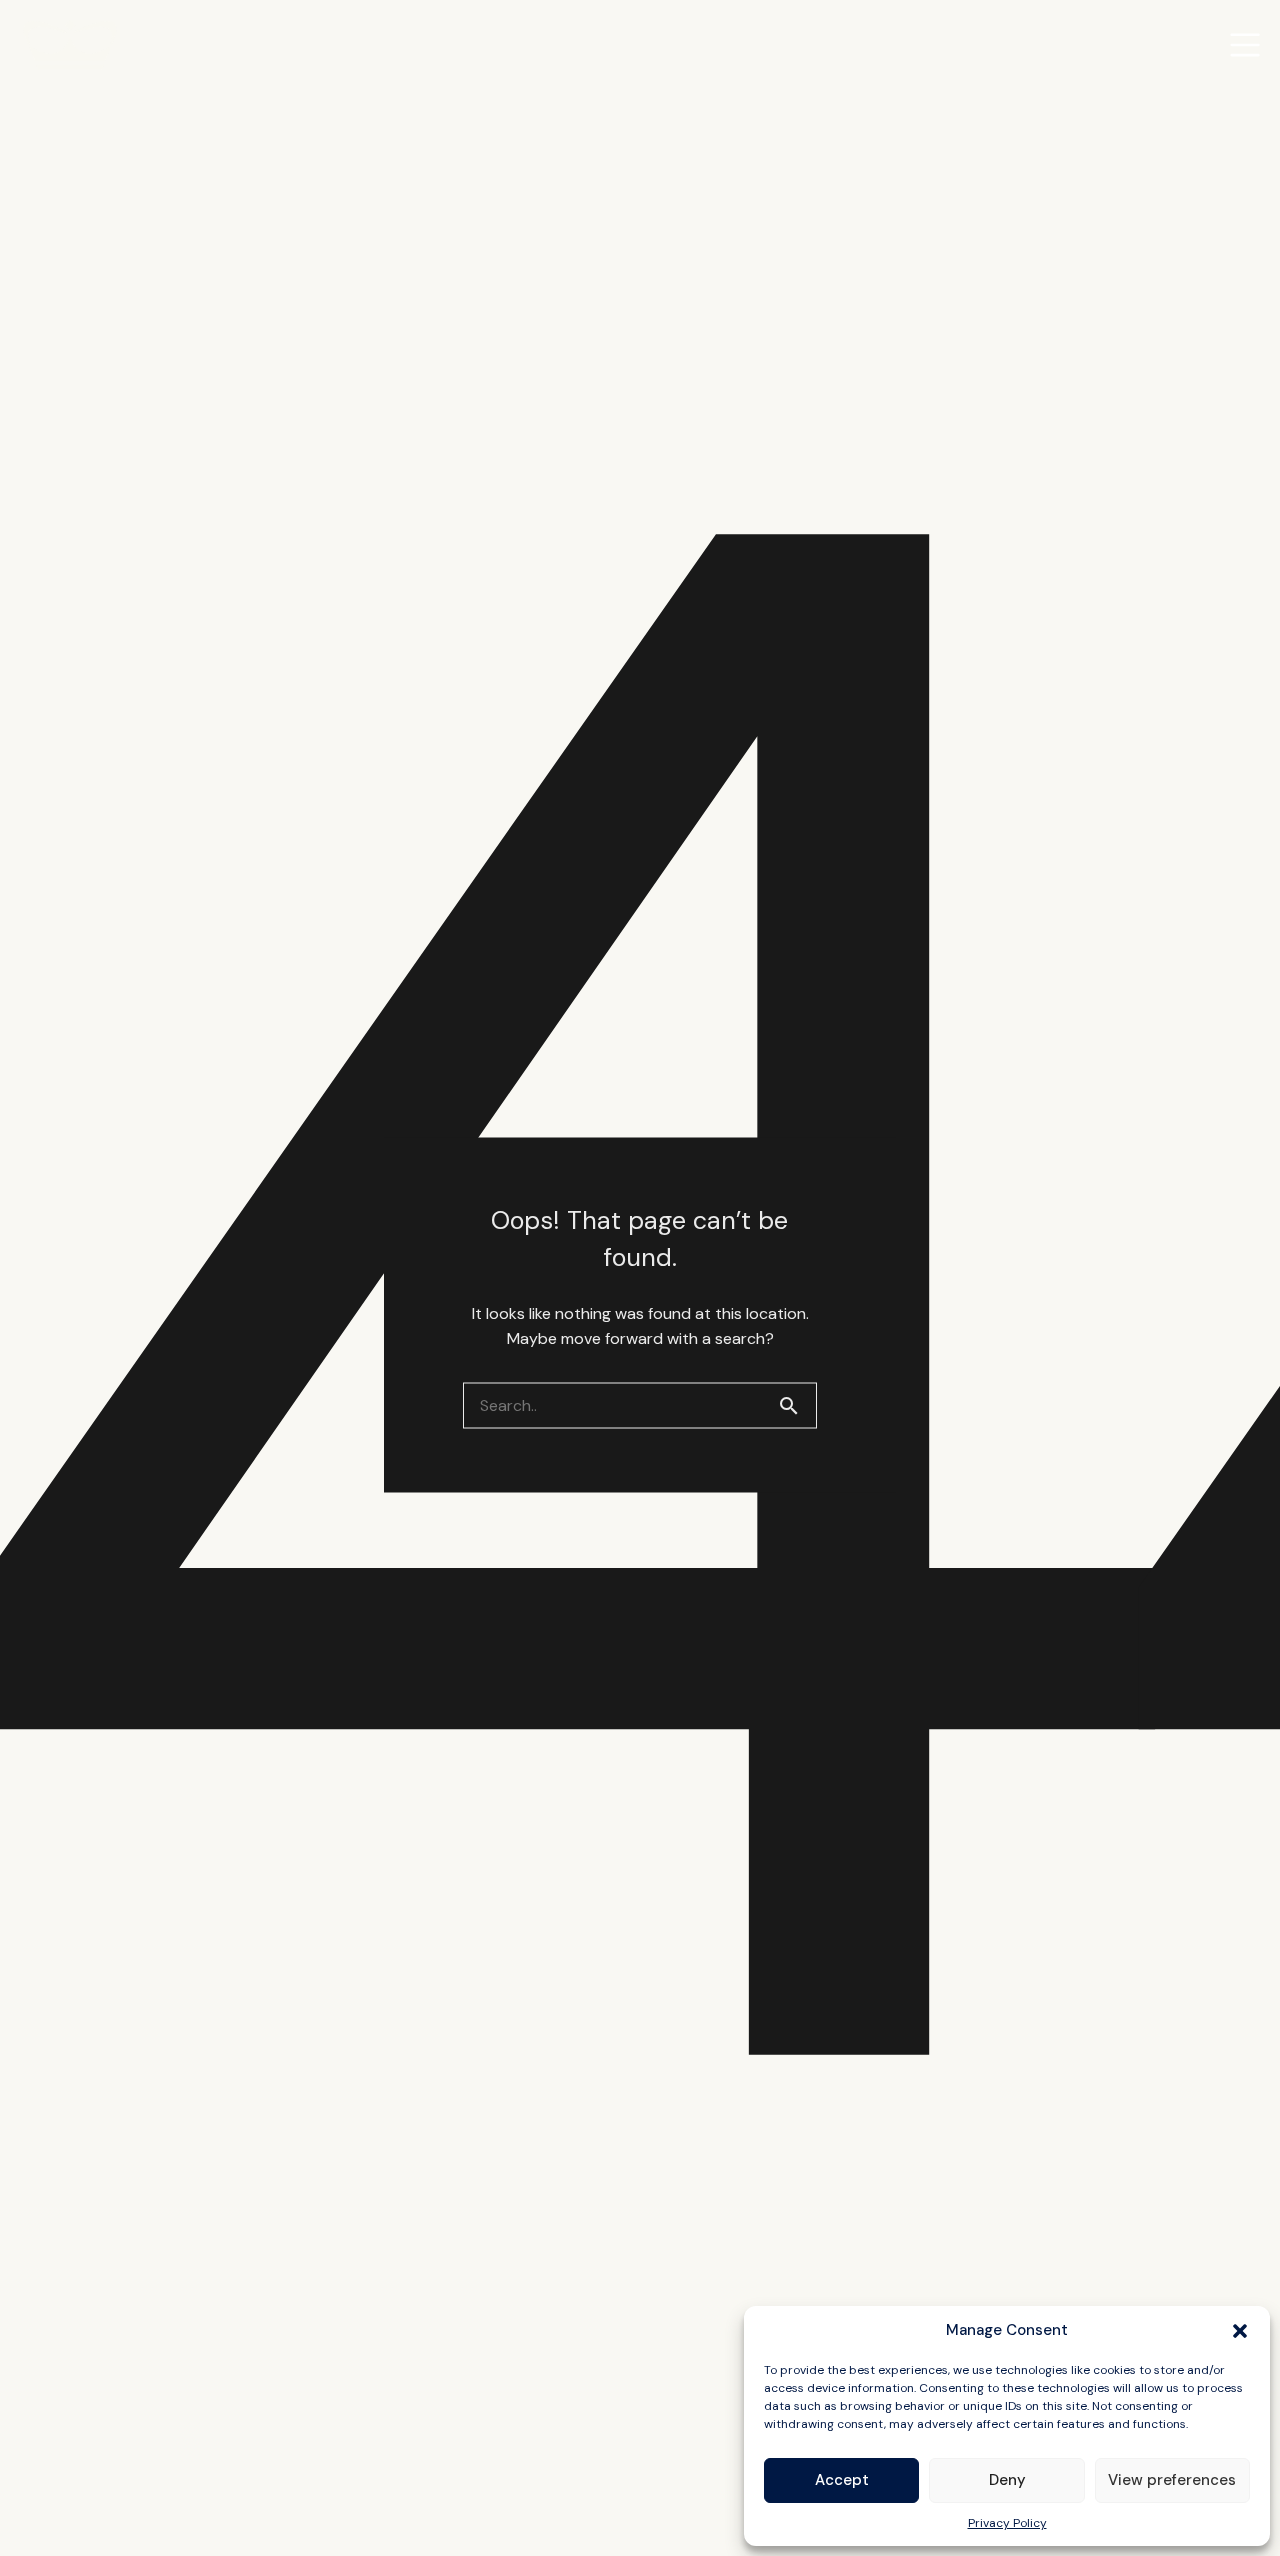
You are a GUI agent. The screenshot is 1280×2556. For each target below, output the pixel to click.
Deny (1007, 2480)
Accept (842, 2480)
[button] (1240, 2331)
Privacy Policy (1007, 2523)
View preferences (1172, 2480)
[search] (797, 1405)
